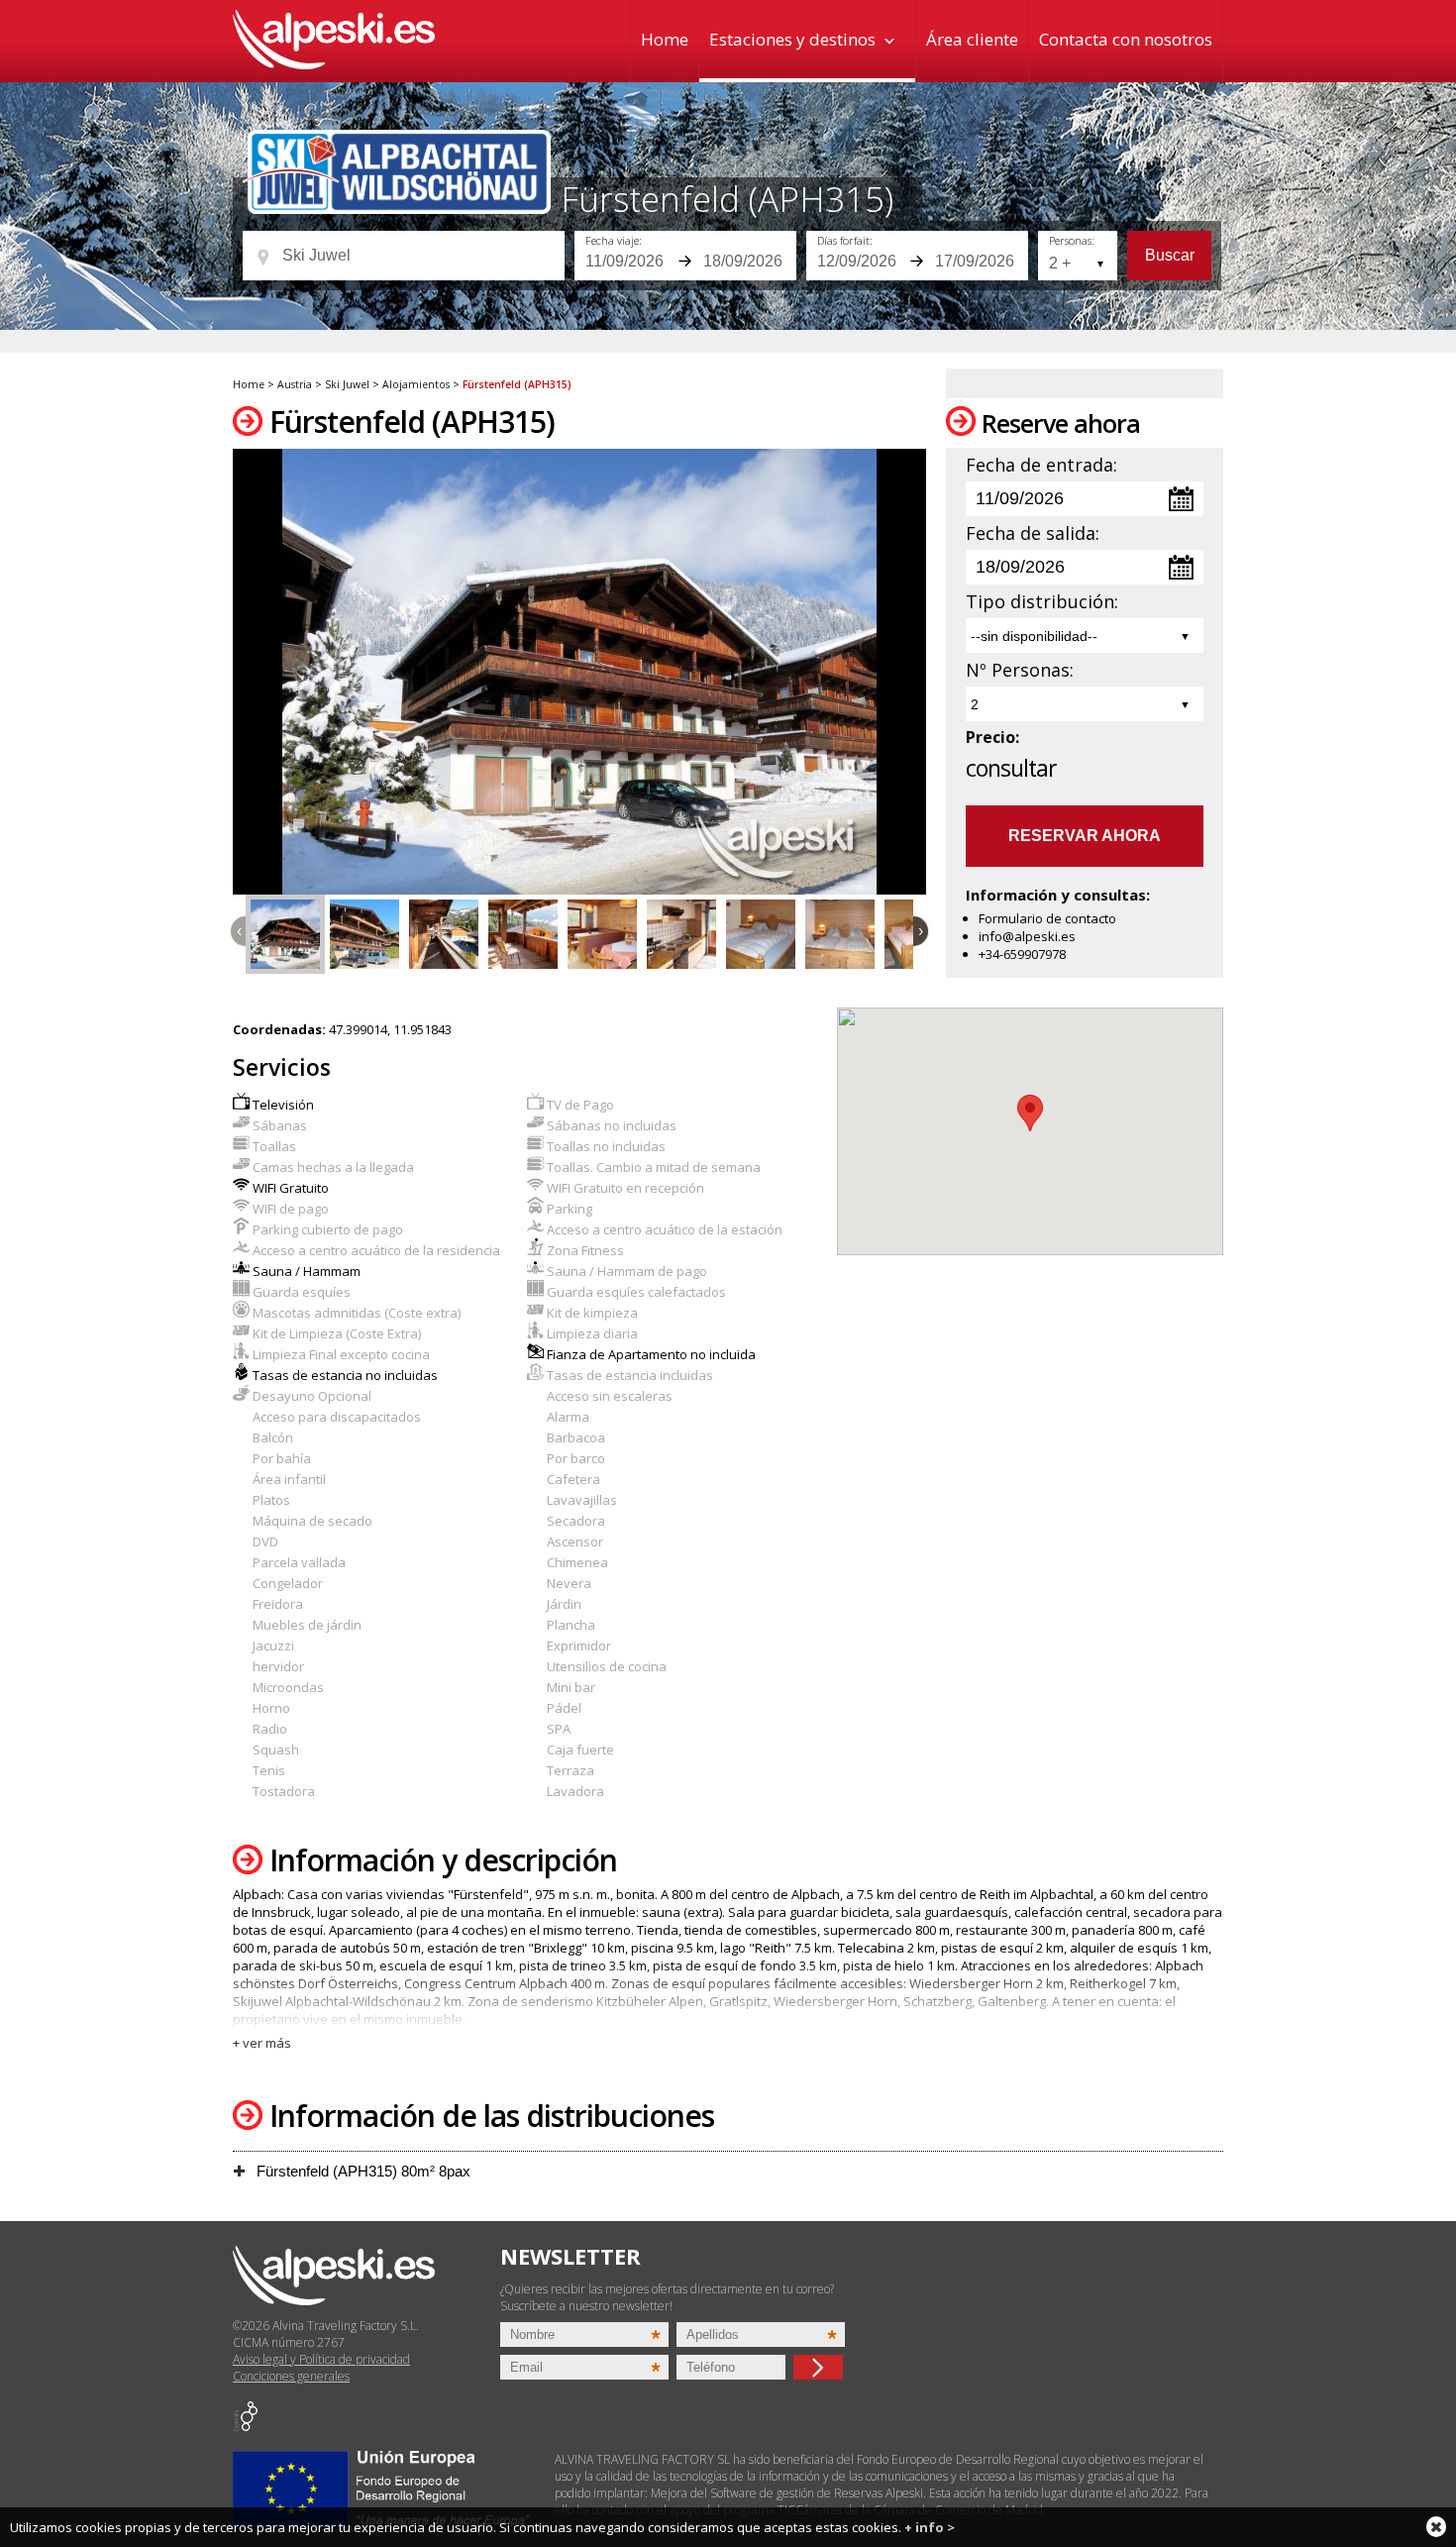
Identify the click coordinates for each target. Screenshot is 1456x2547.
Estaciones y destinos (792, 39)
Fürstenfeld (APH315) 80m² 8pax (362, 2171)
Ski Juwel (347, 384)
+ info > (930, 2527)
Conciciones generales (291, 2376)
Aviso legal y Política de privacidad (321, 2359)
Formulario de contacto (1047, 918)
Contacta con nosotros (1126, 39)
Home (665, 39)
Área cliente (972, 39)
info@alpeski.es (1027, 936)
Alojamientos (416, 384)
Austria (295, 384)
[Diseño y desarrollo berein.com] (245, 2427)
